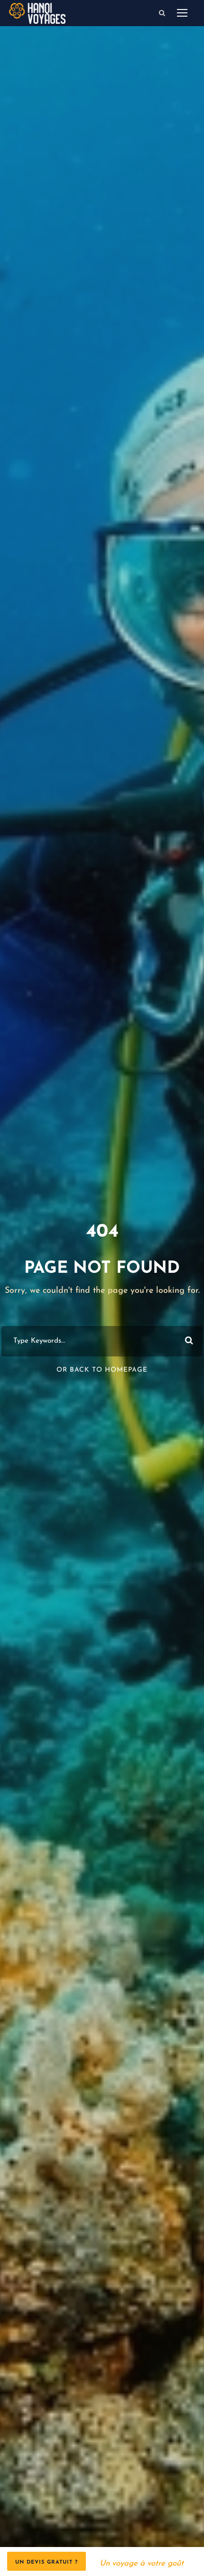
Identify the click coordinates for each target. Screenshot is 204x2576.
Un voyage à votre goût (142, 2563)
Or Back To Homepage (102, 1370)
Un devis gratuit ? (46, 2562)
